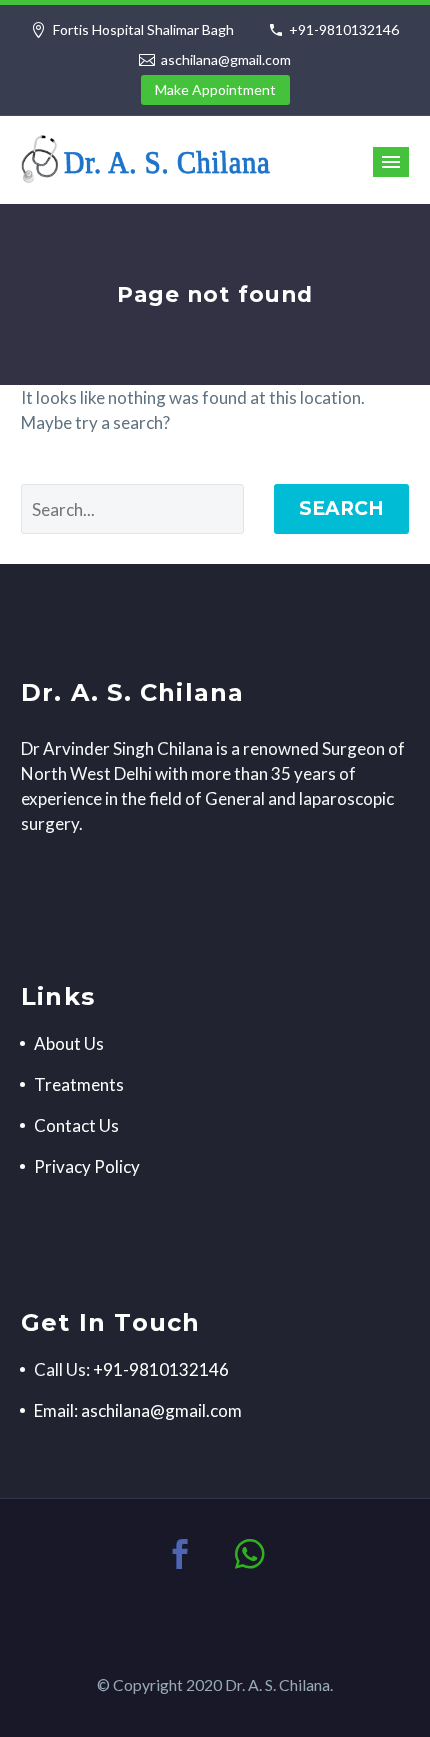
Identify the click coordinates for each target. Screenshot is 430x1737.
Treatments (79, 1084)
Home (300, 188)
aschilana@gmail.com (226, 59)
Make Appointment (215, 89)
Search (341, 508)
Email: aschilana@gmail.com (138, 1410)
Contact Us (76, 1125)
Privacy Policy (87, 1166)
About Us (69, 1043)
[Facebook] (180, 1554)
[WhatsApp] (250, 1554)
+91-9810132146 (344, 29)
